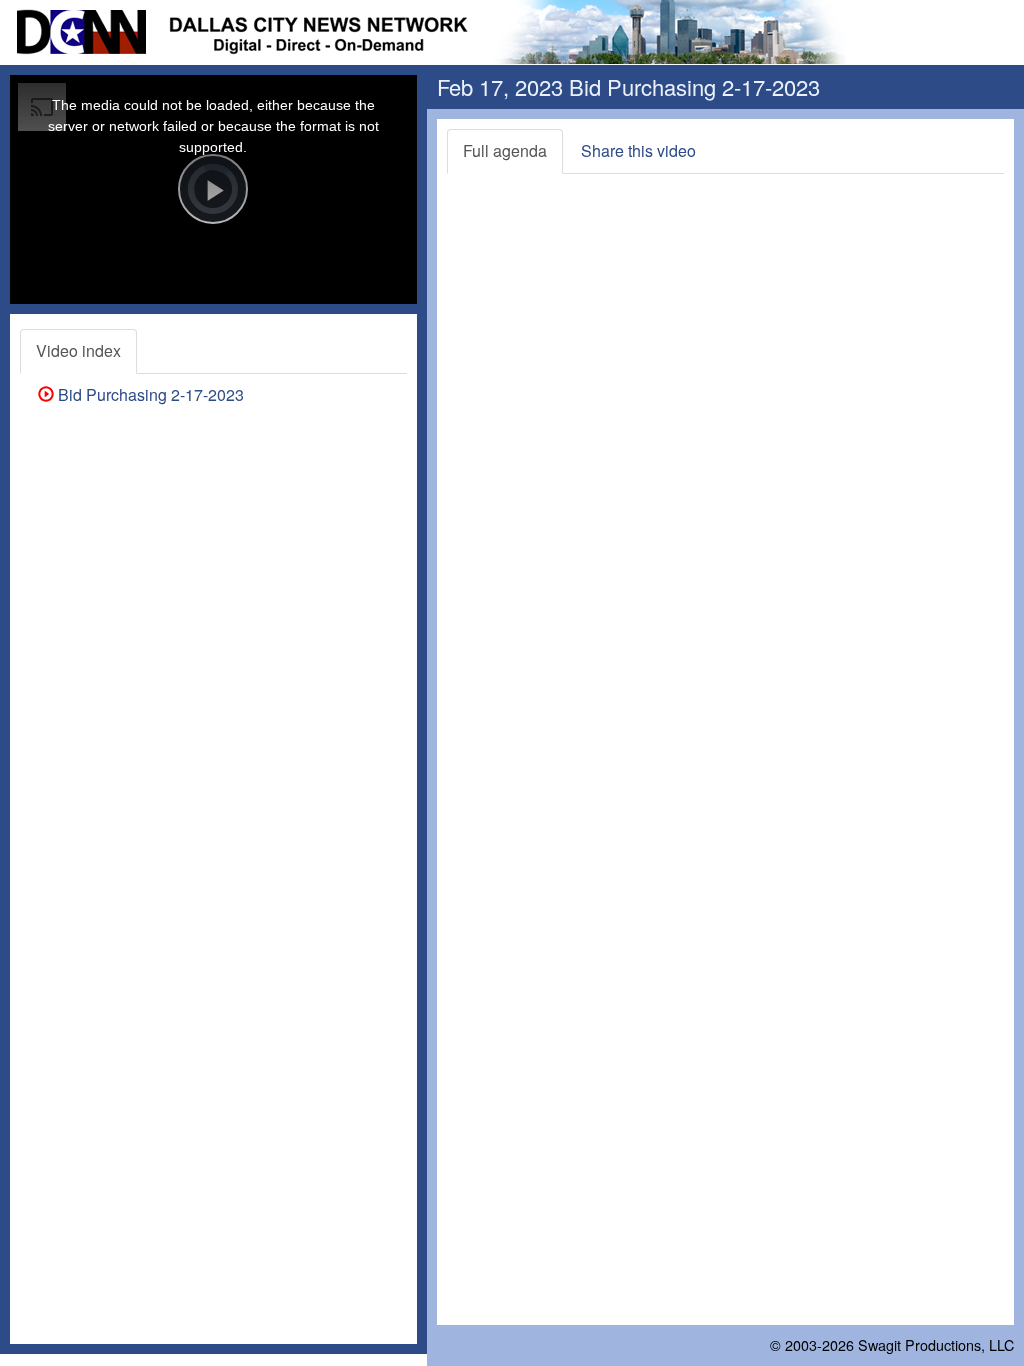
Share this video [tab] (638, 150)
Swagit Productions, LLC (936, 1344)
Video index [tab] (78, 350)
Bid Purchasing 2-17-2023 (149, 394)
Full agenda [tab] (505, 150)
